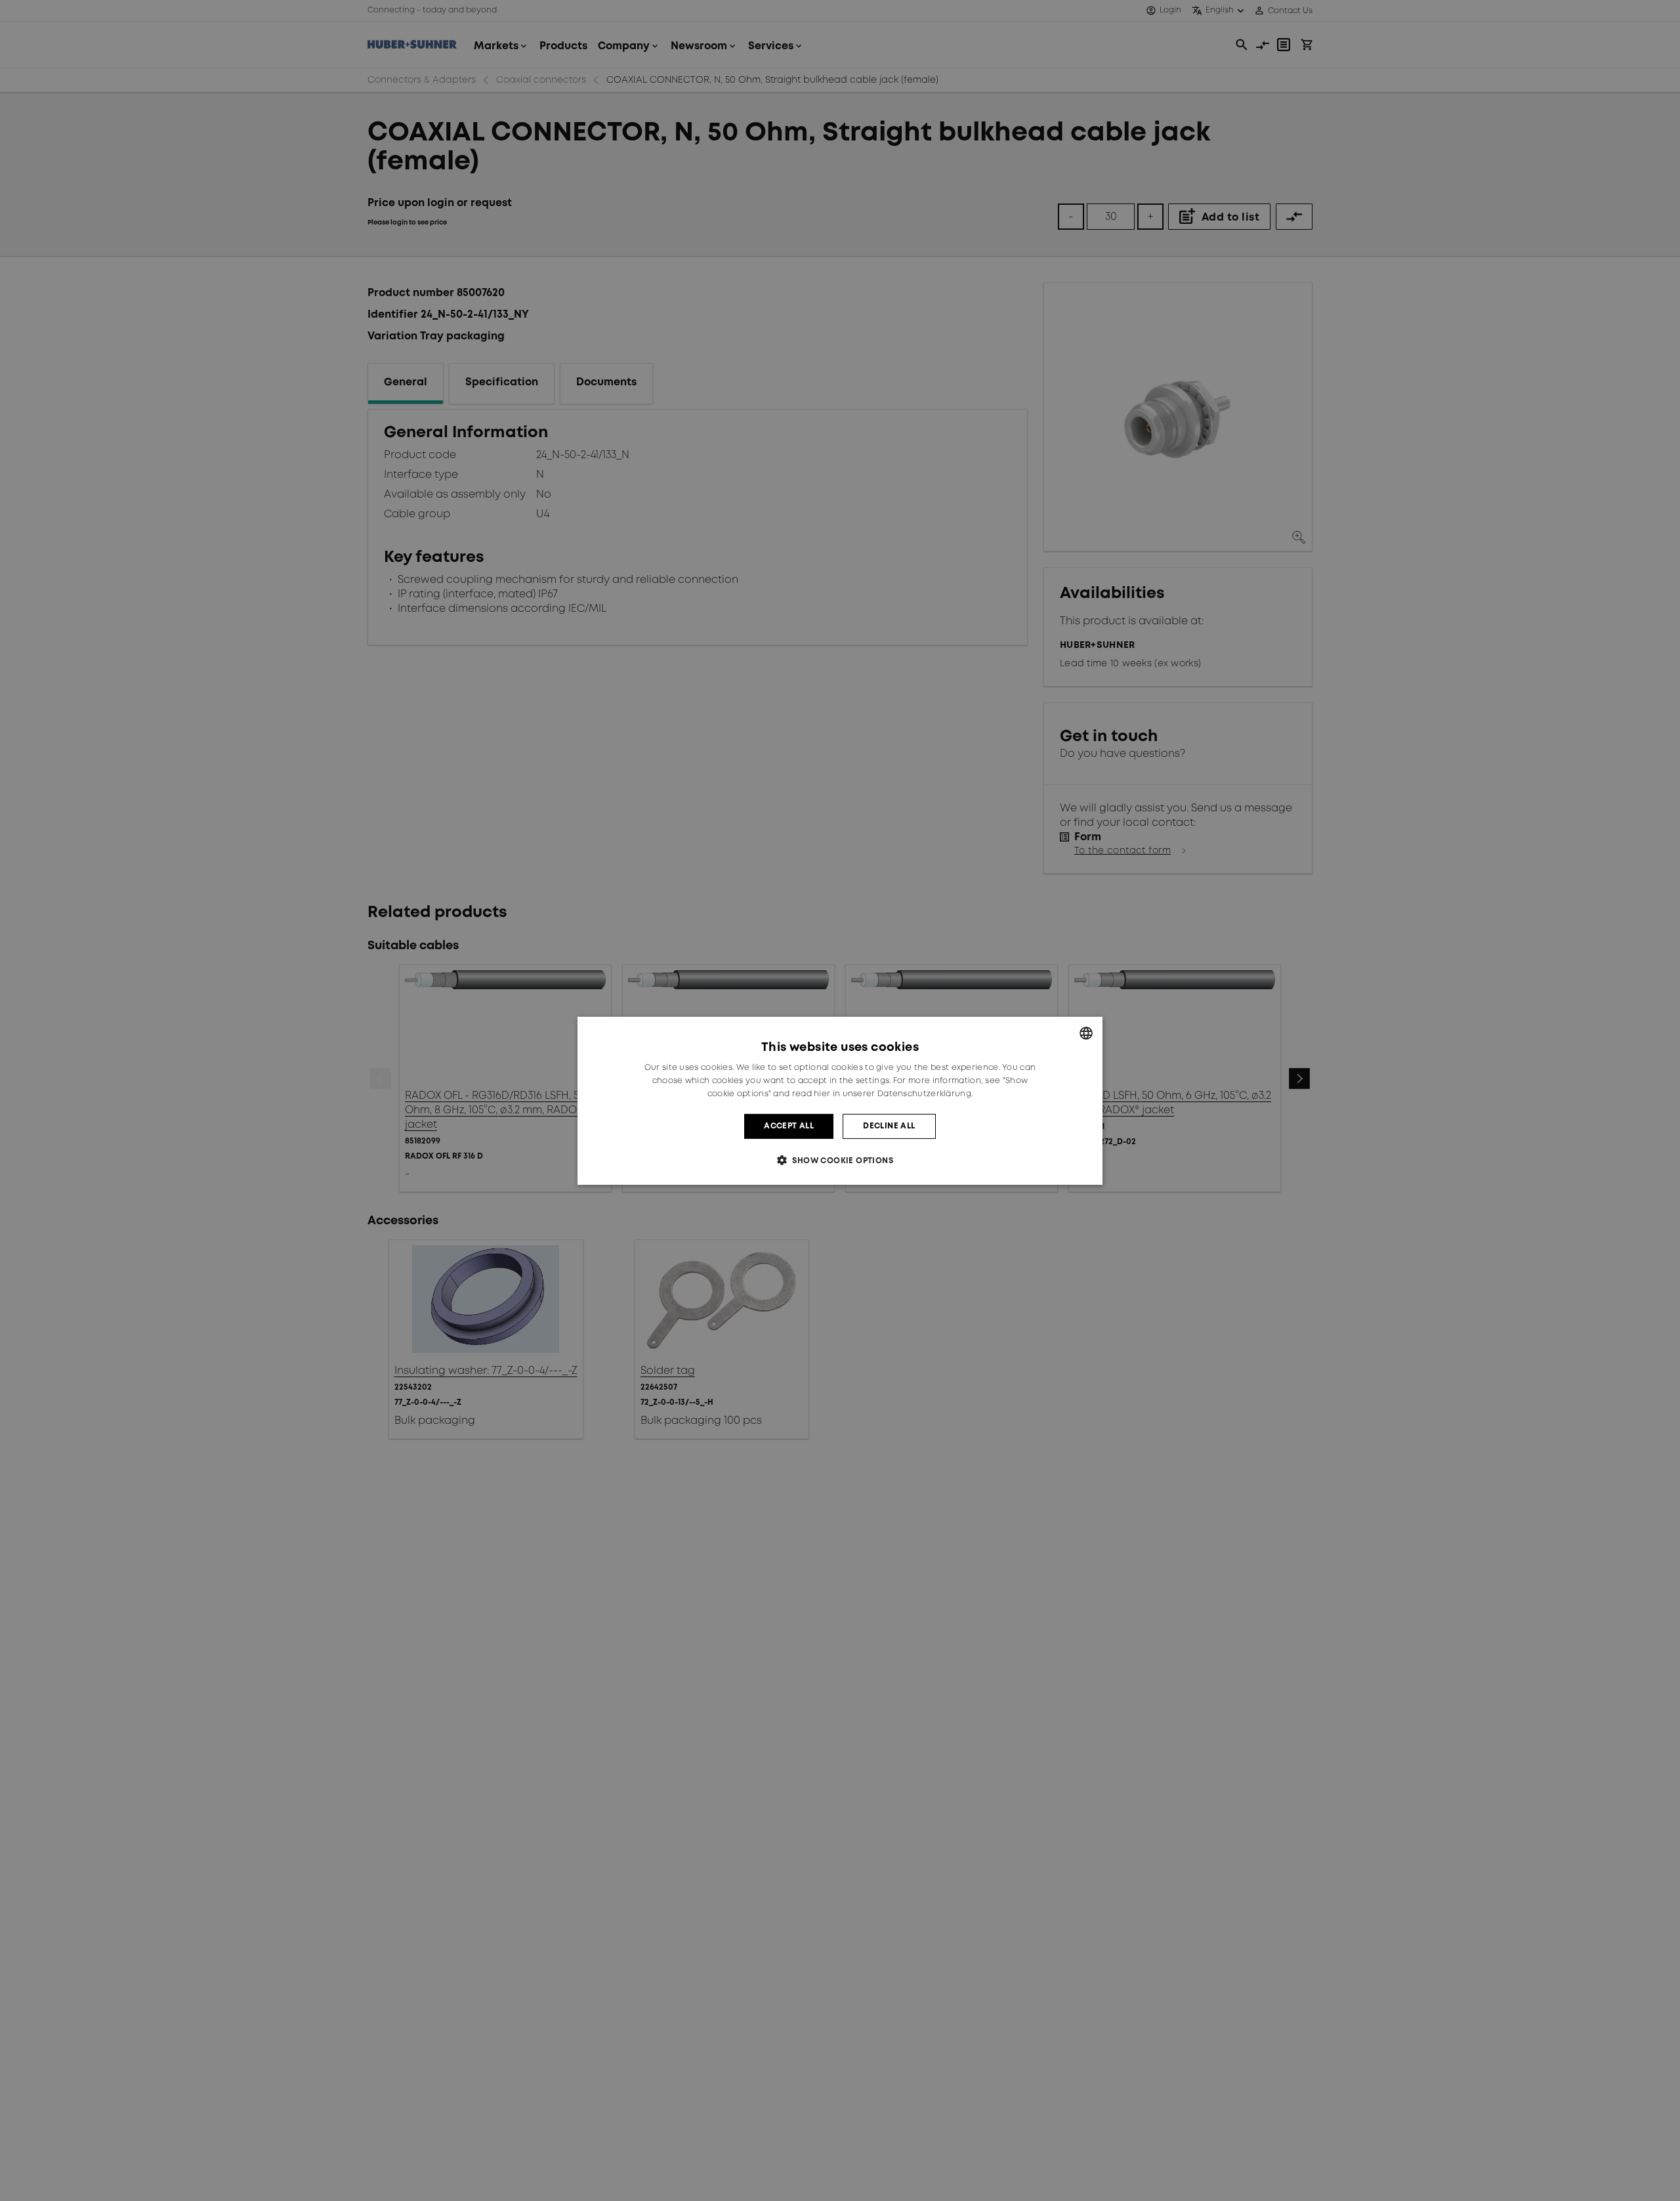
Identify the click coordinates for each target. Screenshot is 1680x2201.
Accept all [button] (789, 1125)
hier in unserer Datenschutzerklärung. (893, 1093)
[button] (840, 1160)
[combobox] (1086, 1033)
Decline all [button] (889, 1125)
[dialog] (840, 1100)
